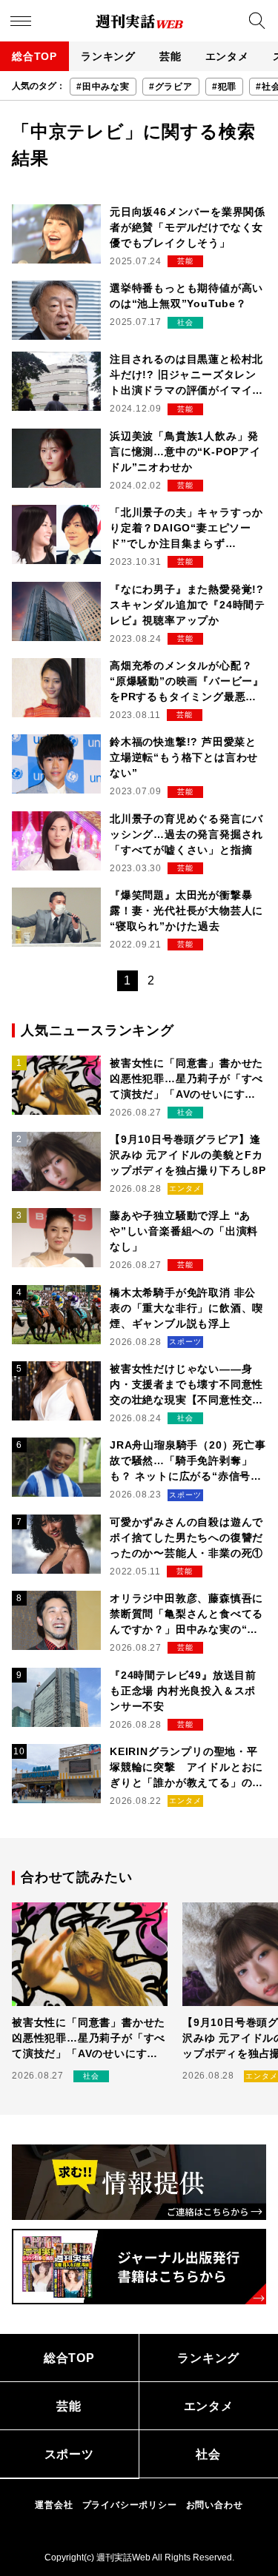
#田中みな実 (103, 87)
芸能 (171, 56)
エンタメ (227, 56)
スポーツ (69, 2454)
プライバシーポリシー (130, 2505)
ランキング (108, 56)
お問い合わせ (215, 2505)
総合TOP (34, 56)
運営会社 (54, 2505)
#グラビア (171, 87)
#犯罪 (224, 87)
